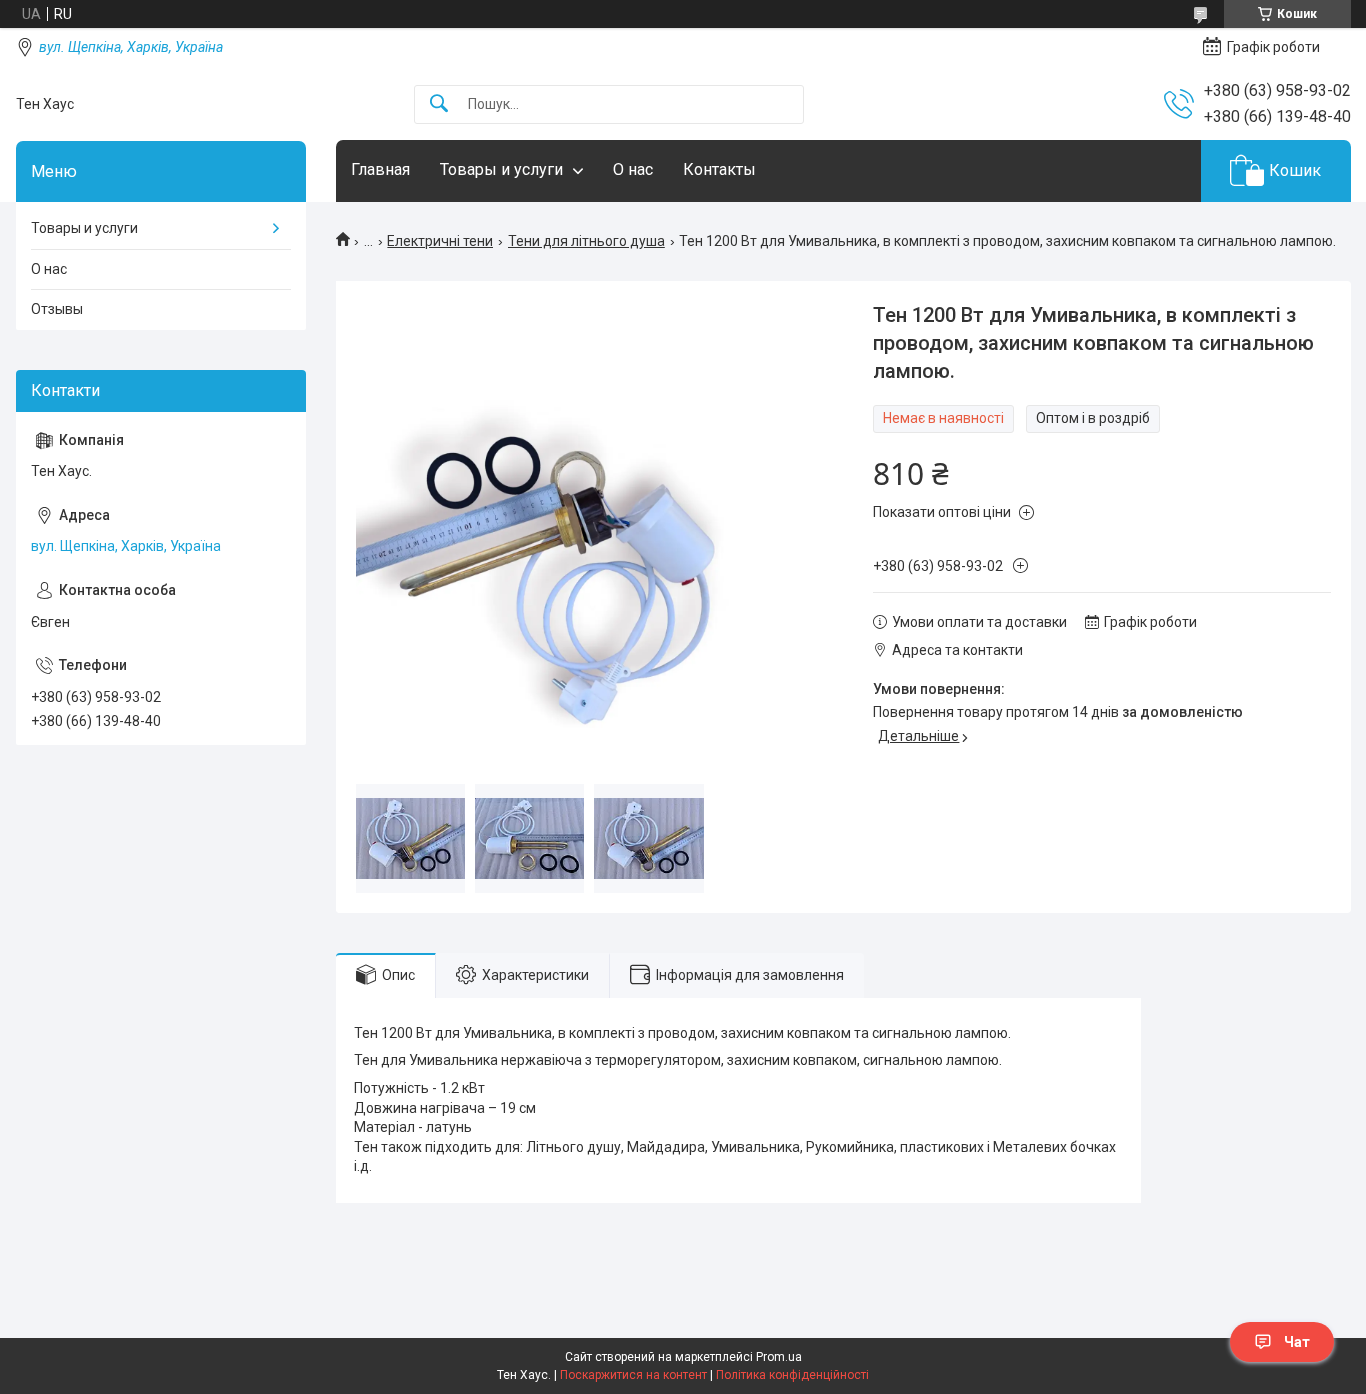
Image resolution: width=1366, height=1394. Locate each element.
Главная (380, 169)
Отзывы (57, 309)
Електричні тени (440, 241)
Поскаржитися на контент (633, 1375)
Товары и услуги (501, 169)
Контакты (719, 169)
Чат (1297, 1342)
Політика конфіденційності (792, 1375)
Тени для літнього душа (586, 241)
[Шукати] (439, 104)
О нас (633, 169)
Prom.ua (779, 1357)
